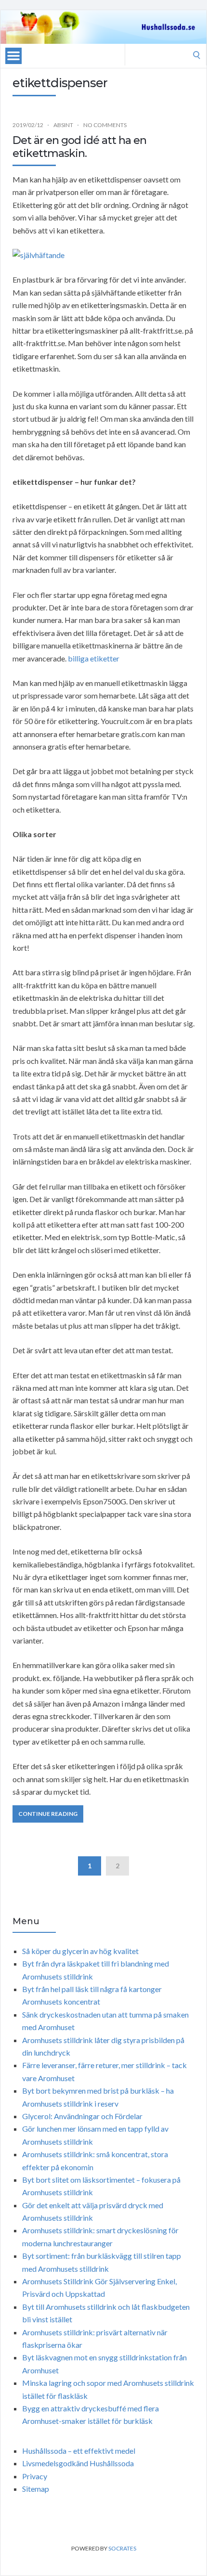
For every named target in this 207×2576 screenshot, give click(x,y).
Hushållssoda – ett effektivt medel (79, 2451)
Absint (63, 125)
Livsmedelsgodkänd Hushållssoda (78, 2463)
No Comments (105, 125)
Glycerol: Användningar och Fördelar (82, 2116)
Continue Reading (48, 1814)
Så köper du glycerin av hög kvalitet (80, 1951)
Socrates (122, 2548)
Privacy (35, 2476)
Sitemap (36, 2489)
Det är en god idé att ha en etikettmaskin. (79, 147)
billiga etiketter (94, 658)
